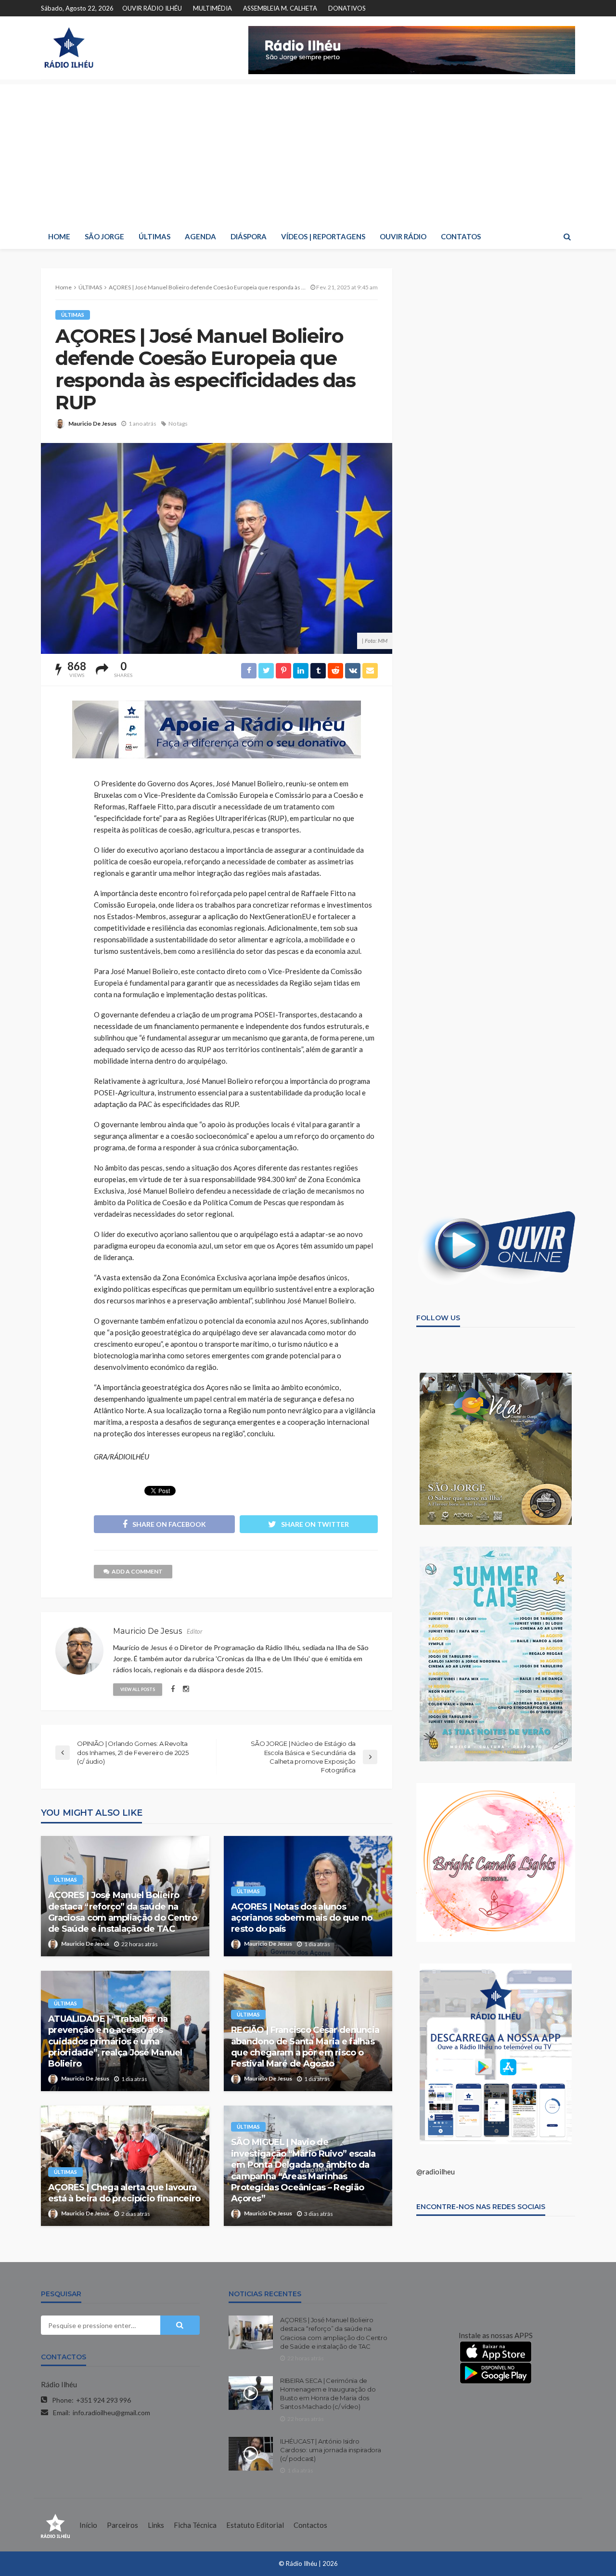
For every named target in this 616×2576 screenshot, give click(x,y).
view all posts (138, 1689)
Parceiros (122, 2525)
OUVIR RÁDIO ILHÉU (152, 8)
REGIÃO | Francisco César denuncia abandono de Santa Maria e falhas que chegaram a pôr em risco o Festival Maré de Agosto (305, 2047)
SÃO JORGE (104, 236)
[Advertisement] (308, 152)
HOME (59, 236)
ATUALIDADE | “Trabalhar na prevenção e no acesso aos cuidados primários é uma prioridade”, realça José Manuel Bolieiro (115, 2042)
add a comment (137, 1571)
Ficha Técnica (195, 2525)
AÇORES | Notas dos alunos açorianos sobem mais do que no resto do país (302, 1918)
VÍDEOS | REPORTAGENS (323, 236)
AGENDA (200, 236)
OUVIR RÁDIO (403, 236)
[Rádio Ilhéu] (69, 48)
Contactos (310, 2525)
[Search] (567, 236)
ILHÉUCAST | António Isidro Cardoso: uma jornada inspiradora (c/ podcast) (331, 2450)
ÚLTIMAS (154, 236)
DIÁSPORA (249, 236)
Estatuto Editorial (255, 2525)
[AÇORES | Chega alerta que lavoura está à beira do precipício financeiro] (125, 2166)
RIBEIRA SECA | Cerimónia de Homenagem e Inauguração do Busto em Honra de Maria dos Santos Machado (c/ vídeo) (328, 2394)
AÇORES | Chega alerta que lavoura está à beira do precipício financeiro (124, 2193)
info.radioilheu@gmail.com (111, 2413)
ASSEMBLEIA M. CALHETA (280, 8)
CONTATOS (461, 236)
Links (156, 2525)
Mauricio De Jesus (92, 423)
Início (88, 2525)
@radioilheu (436, 2172)
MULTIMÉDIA (212, 8)
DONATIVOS (347, 8)
